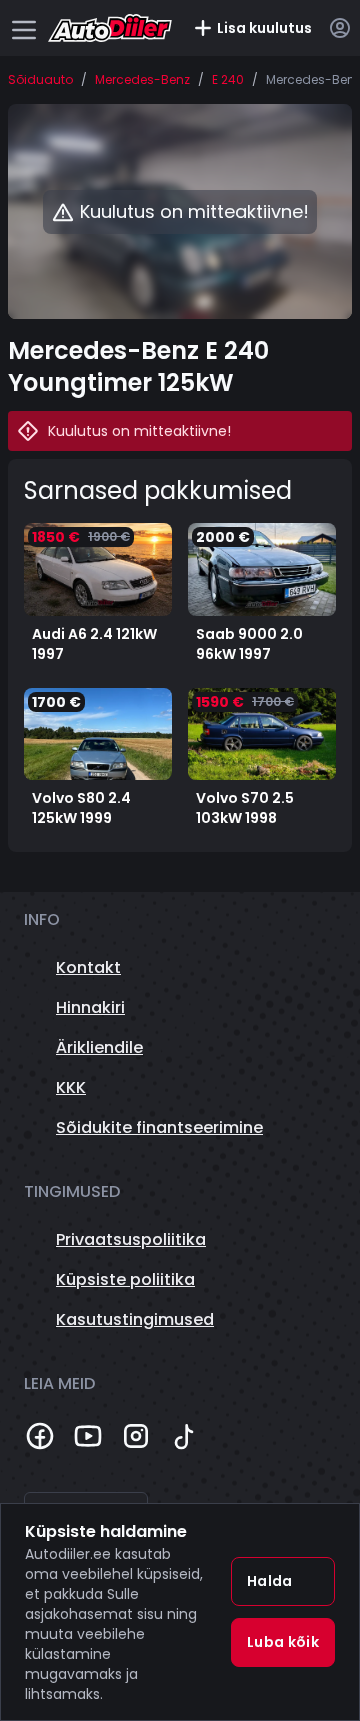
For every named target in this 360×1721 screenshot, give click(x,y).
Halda (270, 1581)
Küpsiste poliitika (125, 1279)
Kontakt (88, 967)
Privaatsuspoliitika (131, 1239)
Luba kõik (283, 1642)
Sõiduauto (40, 80)
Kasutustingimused (135, 1319)
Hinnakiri (90, 1007)
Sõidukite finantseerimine (159, 1127)
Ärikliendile (99, 1047)
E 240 (228, 80)
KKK (71, 1087)
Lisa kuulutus (264, 28)
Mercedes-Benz (142, 80)
